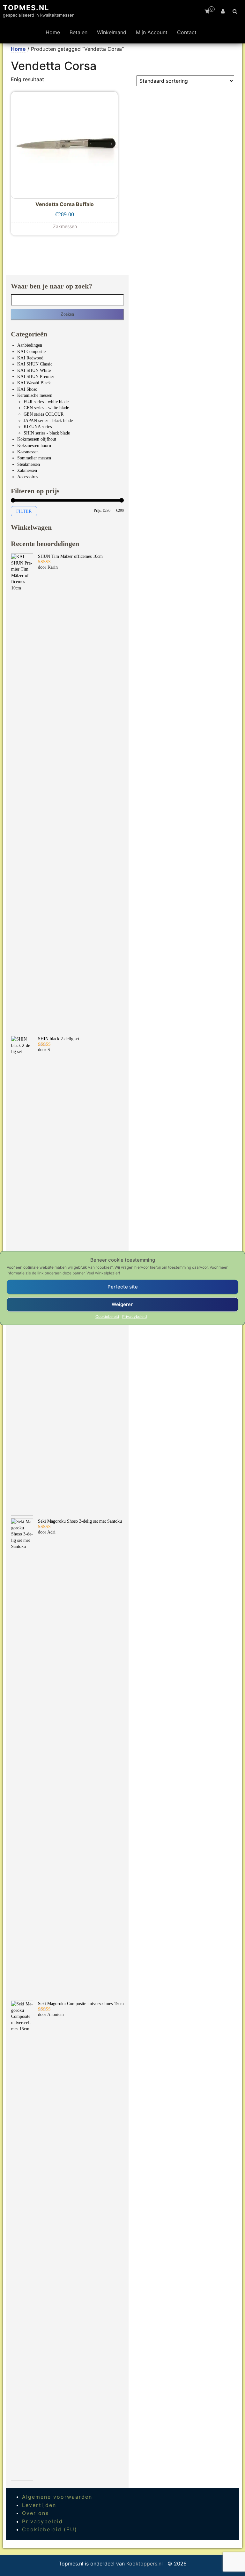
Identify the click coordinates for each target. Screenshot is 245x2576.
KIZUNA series (38, 427)
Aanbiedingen (30, 345)
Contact (187, 32)
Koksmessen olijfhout (37, 439)
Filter (24, 511)
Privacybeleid (134, 1316)
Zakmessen (27, 470)
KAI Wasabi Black (34, 383)
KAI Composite (31, 352)
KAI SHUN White (34, 370)
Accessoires (28, 477)
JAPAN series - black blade (48, 421)
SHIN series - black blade (47, 433)
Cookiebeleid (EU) (50, 2529)
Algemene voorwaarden (57, 2497)
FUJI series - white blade (46, 402)
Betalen (78, 32)
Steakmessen (29, 464)
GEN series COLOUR (44, 414)
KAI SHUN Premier (36, 377)
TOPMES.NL (26, 8)
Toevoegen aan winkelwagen (64, 225)
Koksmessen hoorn (34, 446)
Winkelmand (112, 32)
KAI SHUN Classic (35, 364)
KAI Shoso (27, 389)
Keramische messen (35, 395)
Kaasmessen (28, 452)
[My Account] (223, 11)
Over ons (35, 2513)
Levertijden (39, 2505)
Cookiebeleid (107, 1316)
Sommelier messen (34, 458)
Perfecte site (123, 1287)
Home (53, 32)
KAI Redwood (30, 358)
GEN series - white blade (46, 408)
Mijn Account (152, 32)
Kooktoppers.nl (145, 2564)
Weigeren (123, 1304)
